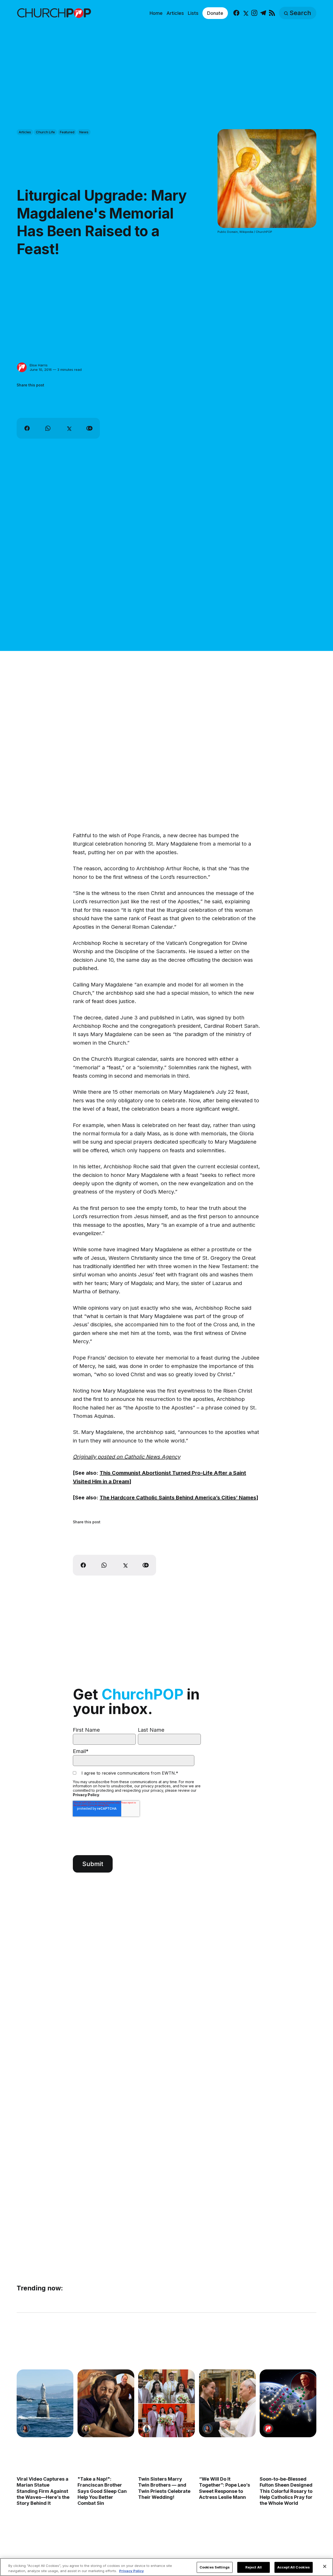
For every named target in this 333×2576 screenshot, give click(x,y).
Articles (175, 13)
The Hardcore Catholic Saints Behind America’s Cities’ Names (178, 1498)
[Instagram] (254, 13)
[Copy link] (89, 428)
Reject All (254, 2567)
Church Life (45, 132)
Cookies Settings (215, 2567)
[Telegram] (263, 13)
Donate (215, 13)
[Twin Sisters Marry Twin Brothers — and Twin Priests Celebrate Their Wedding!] (166, 2403)
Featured (67, 132)
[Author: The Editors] (268, 2429)
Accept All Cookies (294, 2567)
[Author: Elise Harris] (22, 367)
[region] (166, 2567)
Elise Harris (39, 365)
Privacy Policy (86, 1795)
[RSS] (272, 13)
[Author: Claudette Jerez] (25, 2429)
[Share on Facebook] (27, 428)
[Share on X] (69, 428)
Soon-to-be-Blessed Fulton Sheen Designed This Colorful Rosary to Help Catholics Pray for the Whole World (286, 2491)
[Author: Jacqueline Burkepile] (86, 2429)
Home (156, 13)
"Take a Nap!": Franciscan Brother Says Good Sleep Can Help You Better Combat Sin (102, 2491)
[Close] (325, 2566)
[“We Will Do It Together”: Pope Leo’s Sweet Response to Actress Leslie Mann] (227, 2403)
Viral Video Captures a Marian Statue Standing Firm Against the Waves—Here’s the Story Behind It (43, 2491)
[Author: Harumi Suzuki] (147, 2429)
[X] (245, 13)
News (84, 132)
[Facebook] (236, 13)
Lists (193, 13)
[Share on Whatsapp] (48, 428)
